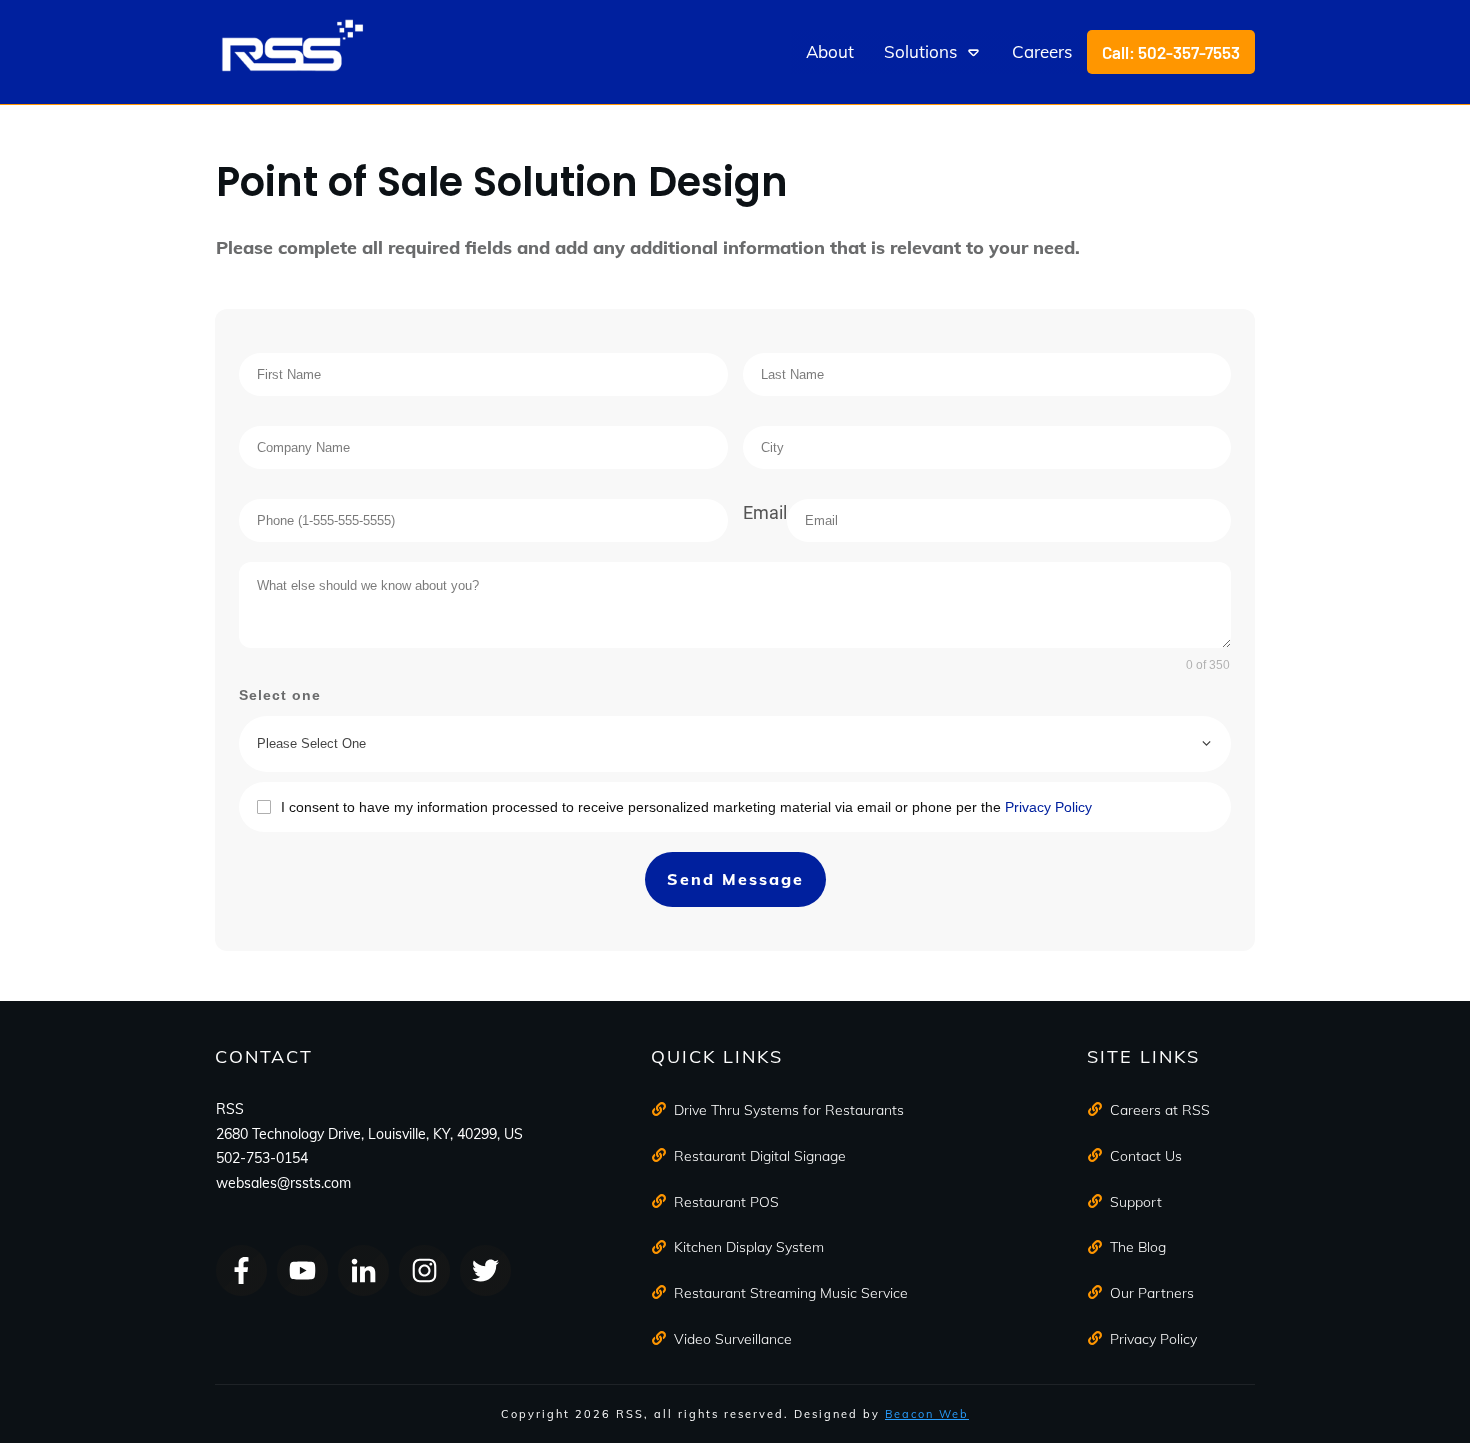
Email (765, 512)
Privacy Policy (1048, 807)
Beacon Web (927, 1414)
